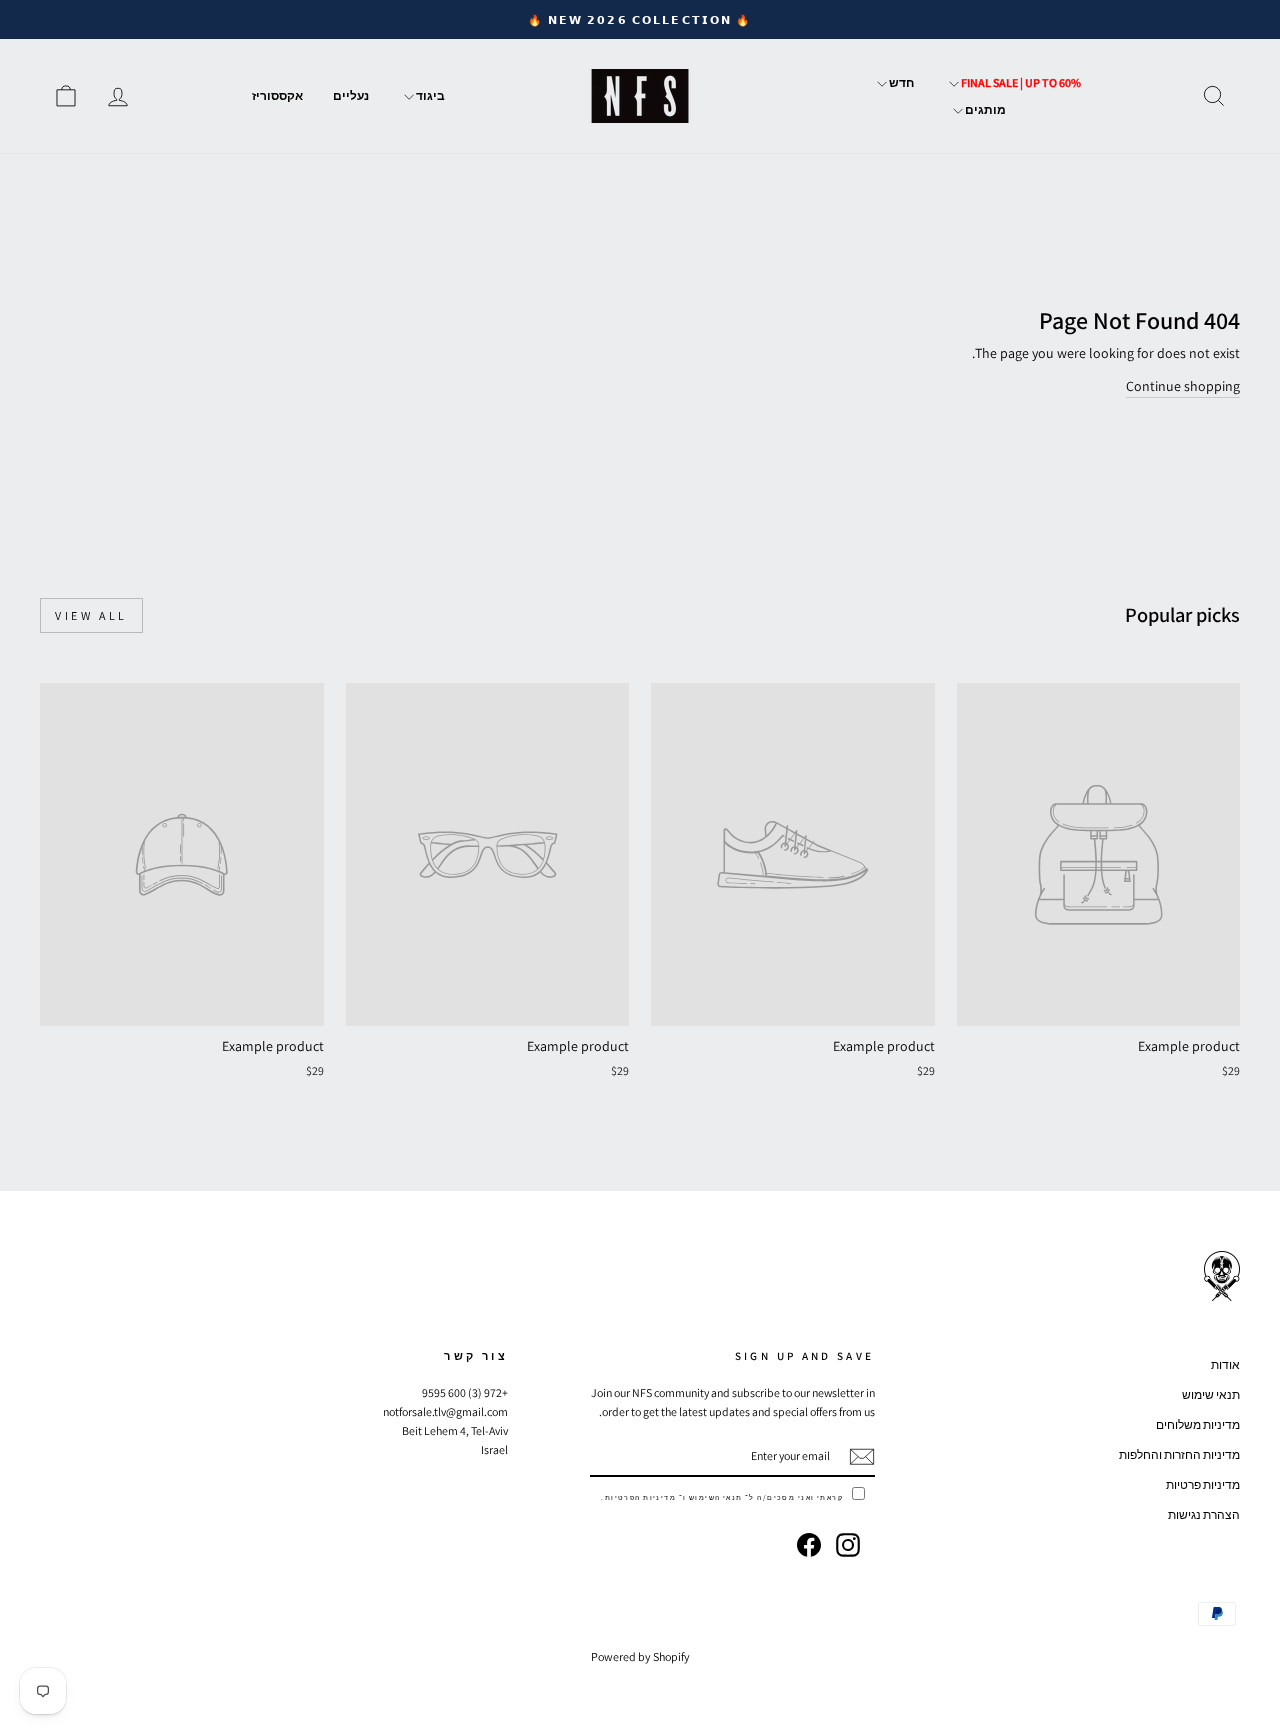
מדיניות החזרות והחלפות (1179, 1454)
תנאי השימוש (716, 1497)
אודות (1225, 1364)
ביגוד (429, 95)
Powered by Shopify (640, 1656)
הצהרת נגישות (1204, 1514)
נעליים (351, 95)
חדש (900, 82)
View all (91, 615)
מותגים (984, 109)
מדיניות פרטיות (1203, 1484)
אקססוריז (277, 95)
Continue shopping (1183, 386)
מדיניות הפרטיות (640, 1497)
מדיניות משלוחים (1198, 1424)
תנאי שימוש (1211, 1394)
